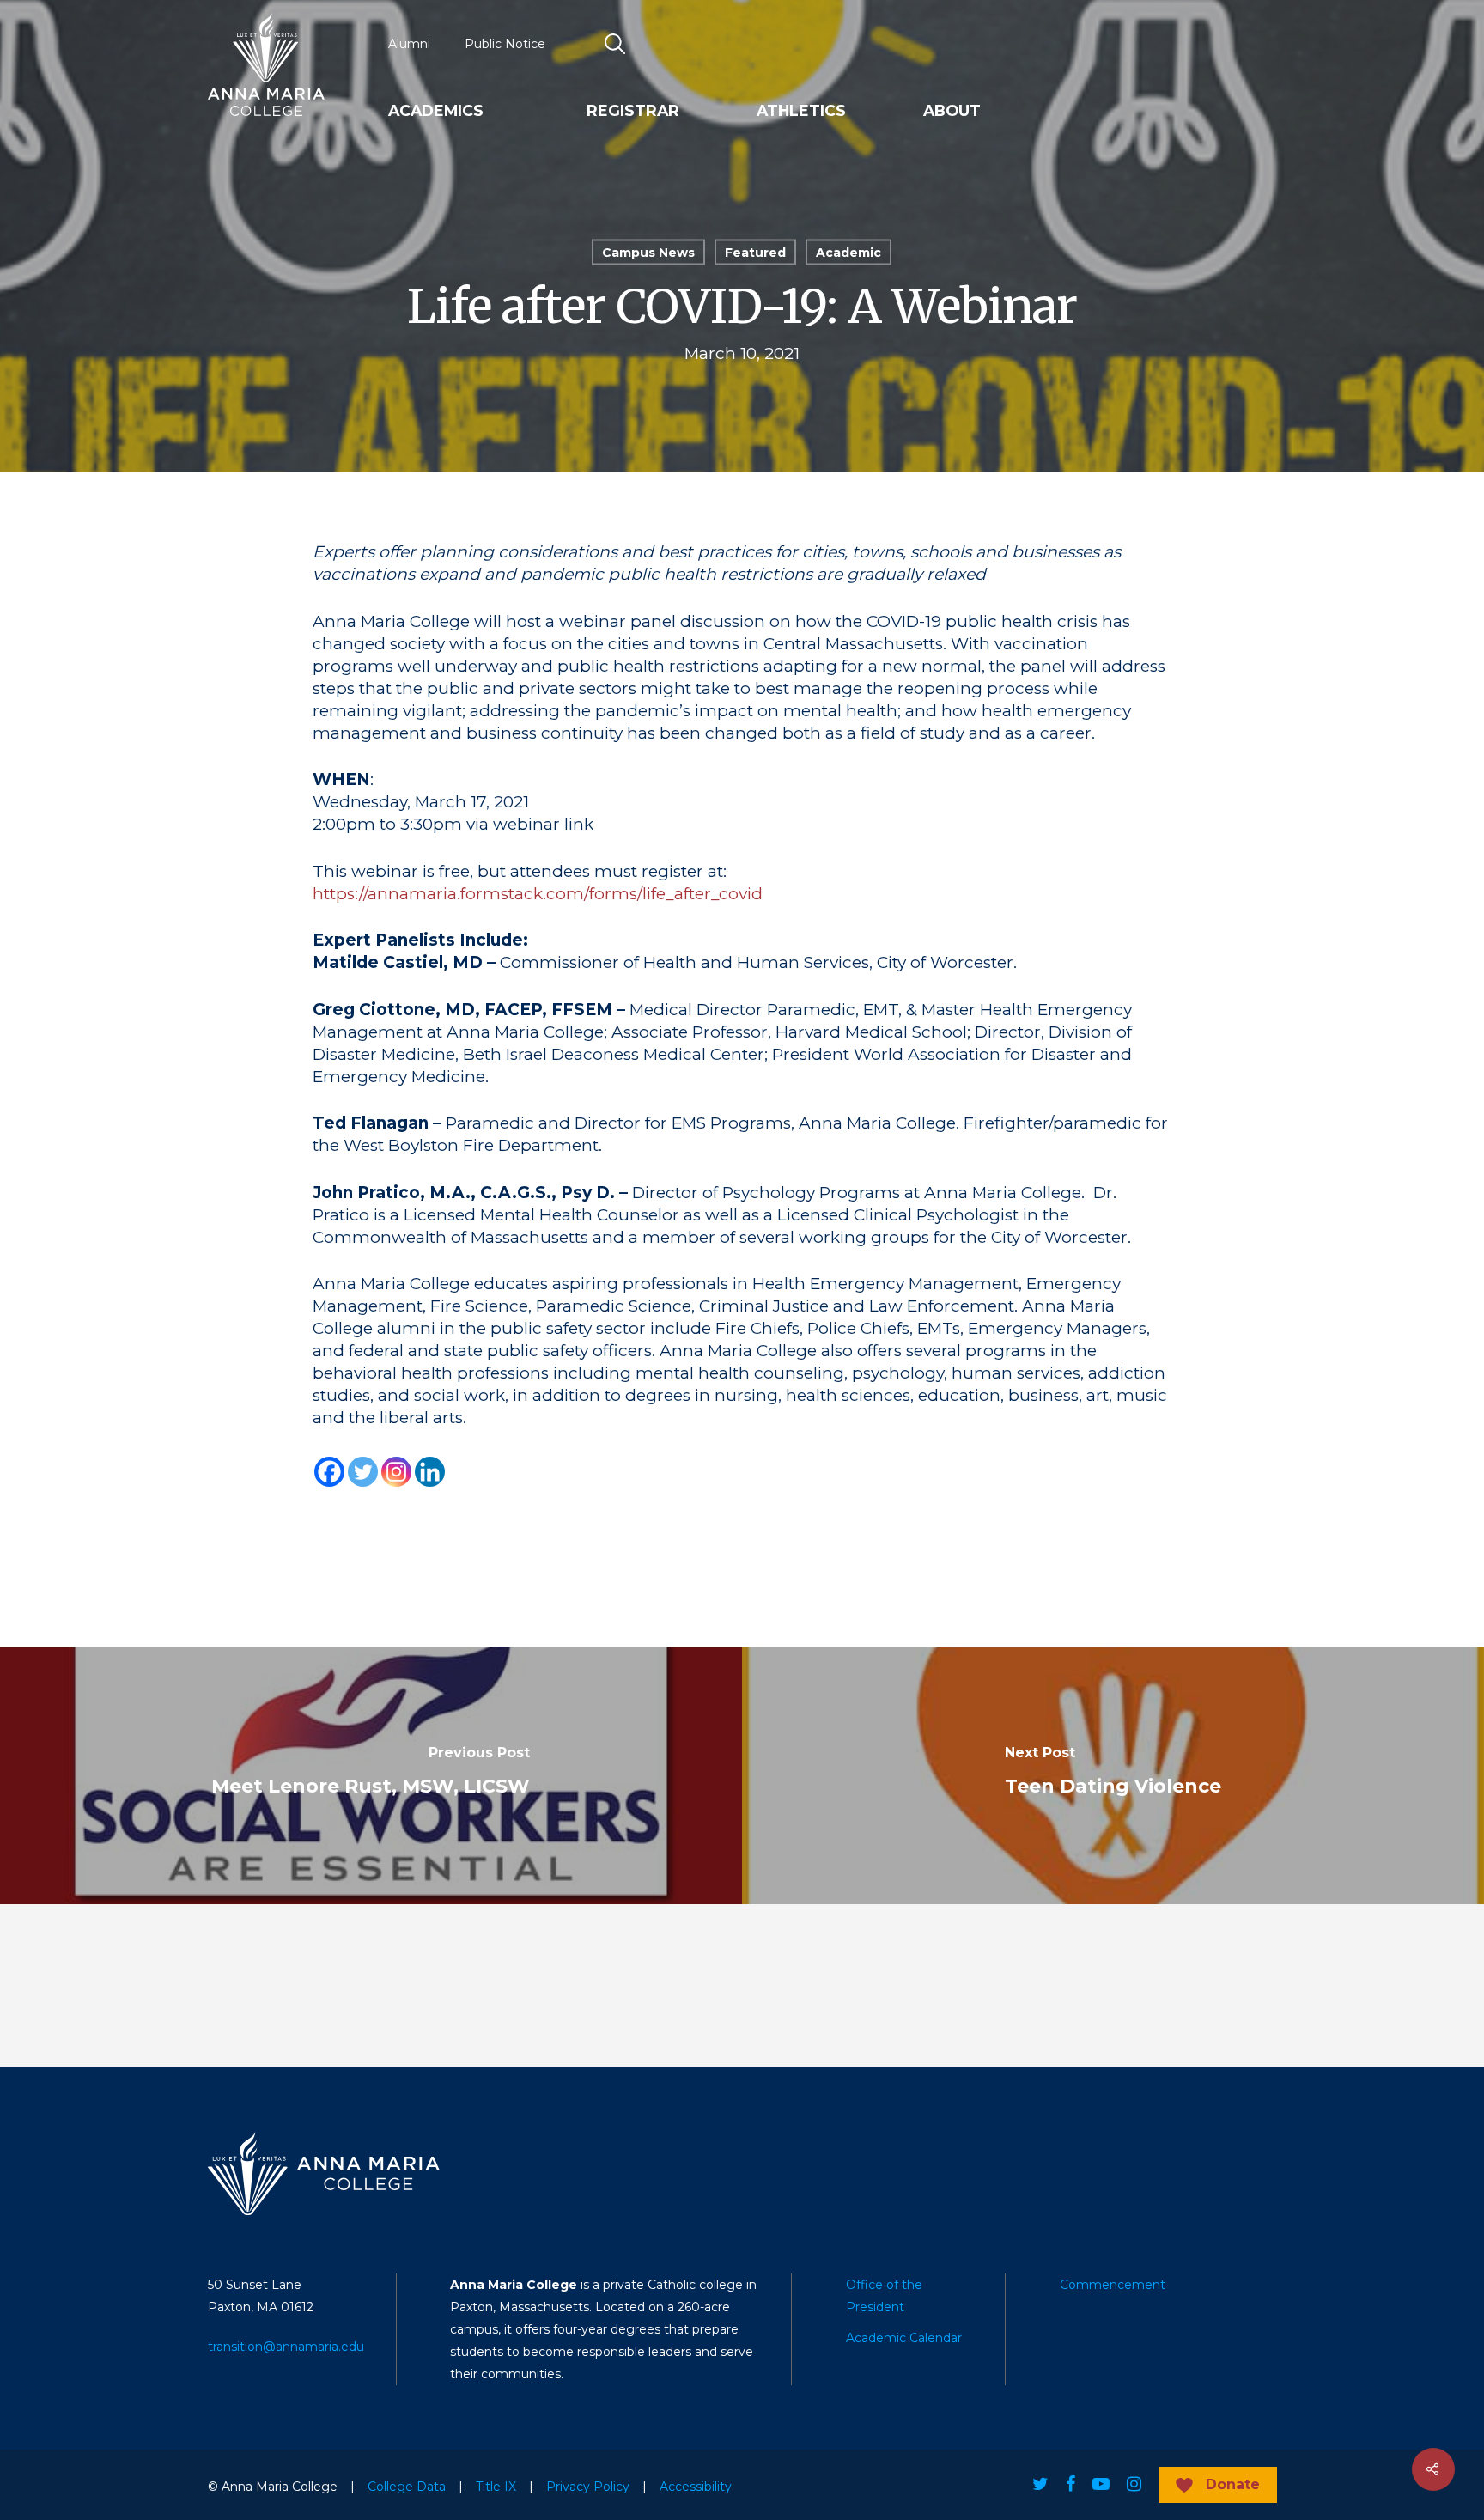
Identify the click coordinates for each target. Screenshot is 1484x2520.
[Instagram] (396, 1472)
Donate (1233, 2484)
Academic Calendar (904, 2338)
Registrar (633, 111)
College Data (407, 2487)
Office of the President (884, 2296)
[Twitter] (363, 1472)
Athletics (801, 111)
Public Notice (505, 44)
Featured (755, 253)
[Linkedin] (430, 1472)
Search (616, 44)
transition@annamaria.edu (286, 2347)
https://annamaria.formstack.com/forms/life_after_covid (538, 894)
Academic (848, 253)
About (952, 111)
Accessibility (696, 2487)
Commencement (1113, 2285)
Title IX (496, 2487)
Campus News (648, 253)
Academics (436, 111)
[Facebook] (329, 1472)
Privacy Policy (588, 2487)
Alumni (409, 44)
